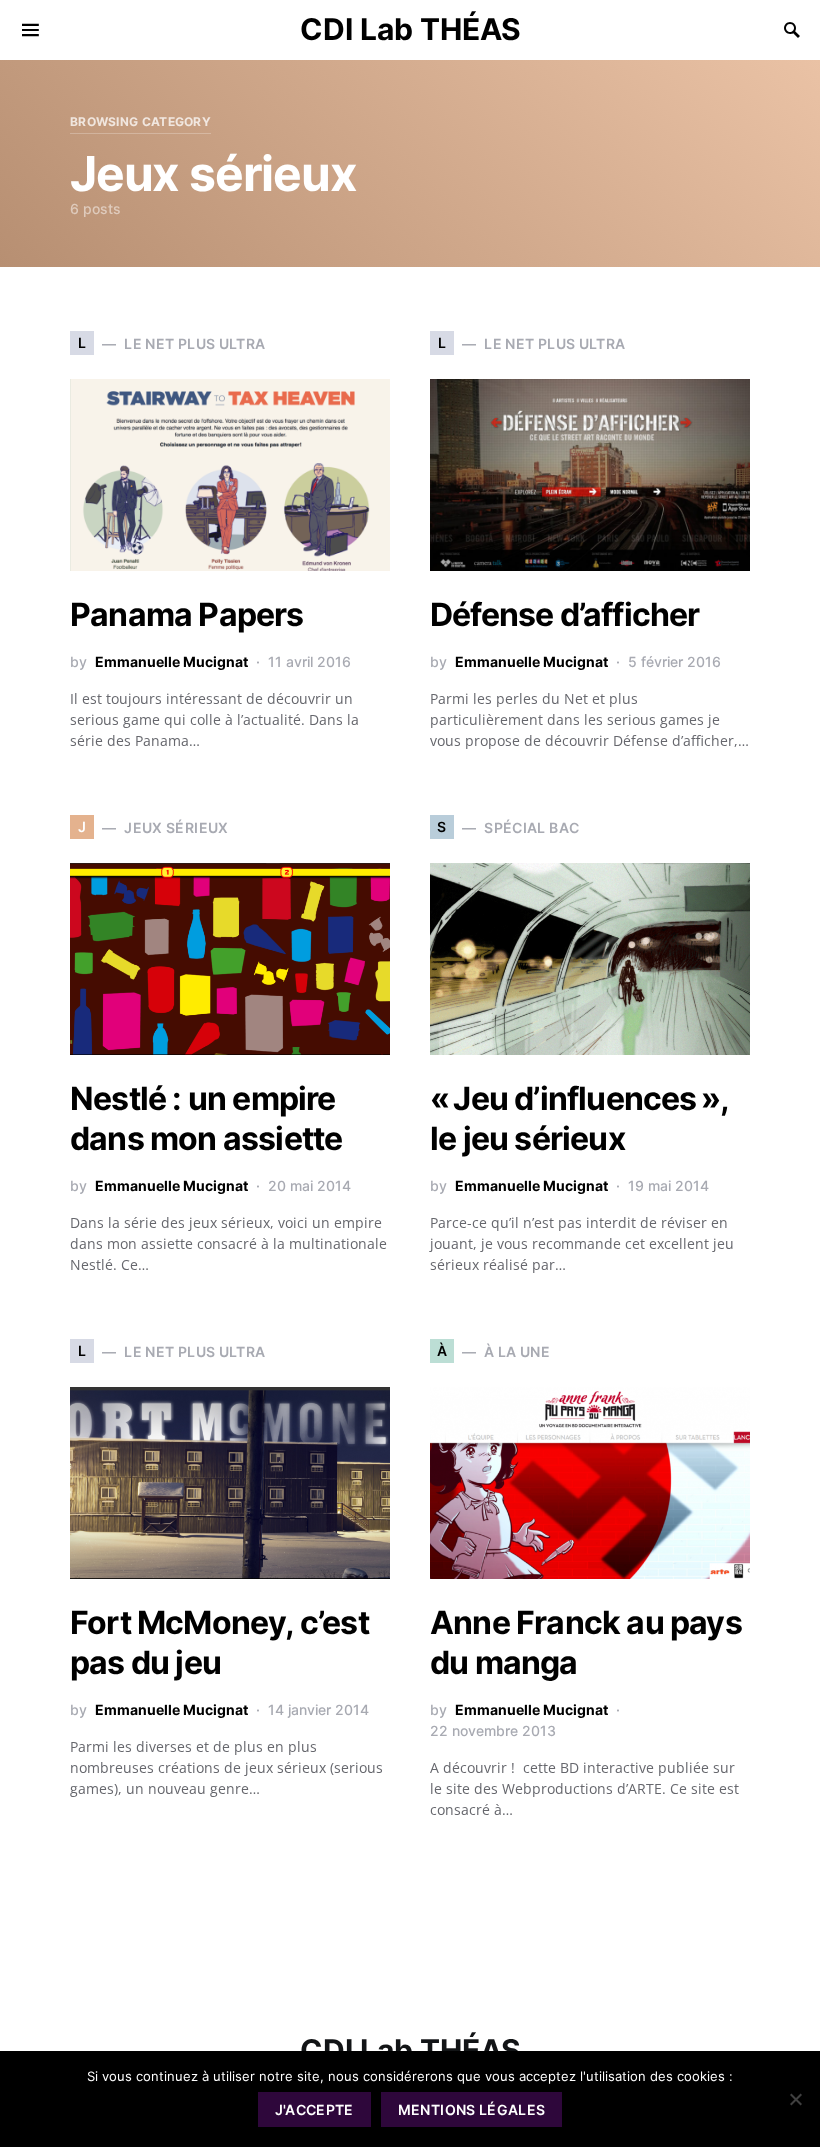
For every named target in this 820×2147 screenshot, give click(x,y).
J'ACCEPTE (314, 2109)
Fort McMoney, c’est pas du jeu (219, 1642)
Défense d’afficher (565, 614)
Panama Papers (187, 614)
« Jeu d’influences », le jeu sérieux (579, 1118)
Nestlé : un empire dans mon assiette (206, 1118)
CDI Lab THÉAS (410, 29)
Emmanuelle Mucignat (171, 661)
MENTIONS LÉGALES (472, 2109)
